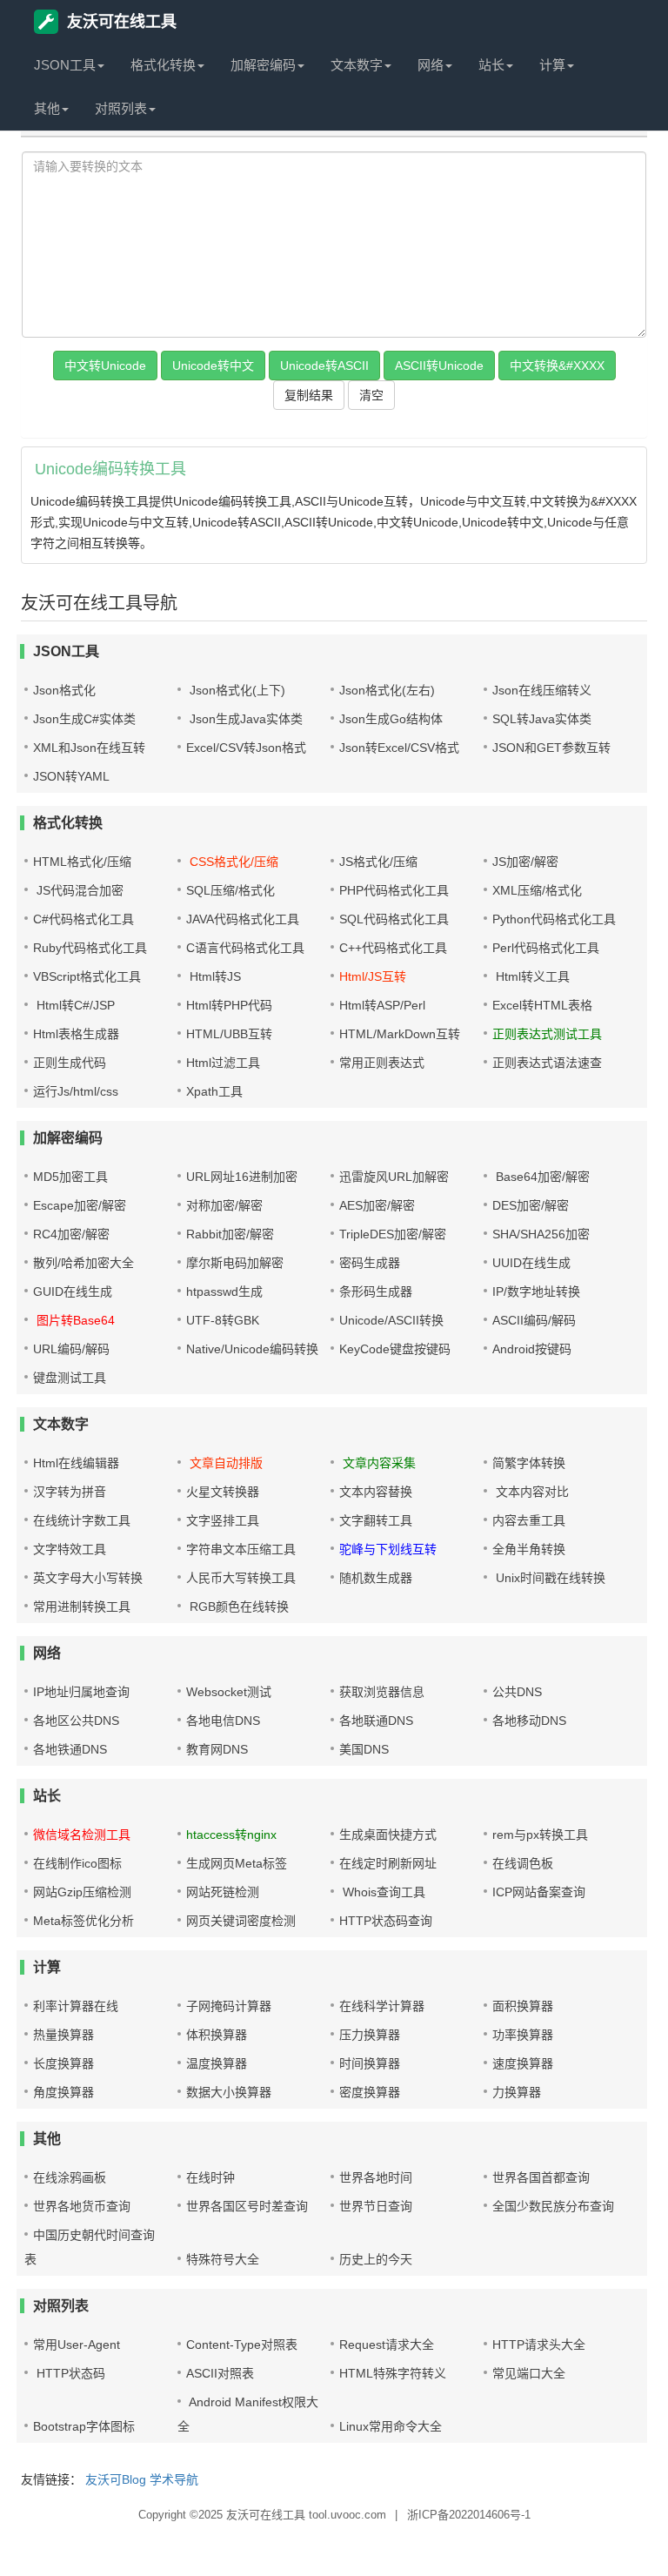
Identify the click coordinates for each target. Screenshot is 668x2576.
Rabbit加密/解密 (230, 1234)
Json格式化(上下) (236, 690)
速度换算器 (523, 2063)
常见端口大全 (529, 2373)
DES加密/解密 (531, 1205)
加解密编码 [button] (263, 65)
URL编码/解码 (71, 1349)
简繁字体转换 (529, 1463)
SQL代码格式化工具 (394, 919)
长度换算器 (63, 2063)
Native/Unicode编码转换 (252, 1349)
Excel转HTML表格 (542, 1005)
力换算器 (517, 2092)
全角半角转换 (529, 1549)
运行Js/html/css (76, 1091)
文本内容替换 (376, 1492)
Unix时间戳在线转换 (549, 1578)
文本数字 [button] (357, 65)
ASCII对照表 (220, 2373)
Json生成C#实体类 (84, 719)
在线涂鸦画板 (70, 2177)
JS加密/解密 (525, 862)
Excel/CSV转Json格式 (246, 748)
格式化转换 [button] (163, 65)
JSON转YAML (71, 776)
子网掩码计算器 (229, 2006)
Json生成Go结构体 (391, 719)
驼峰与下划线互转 (388, 1549)
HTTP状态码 (69, 2373)
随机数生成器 (376, 1578)
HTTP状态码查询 (386, 1921)
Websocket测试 (229, 1692)
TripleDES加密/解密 (393, 1234)
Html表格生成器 (76, 1034)
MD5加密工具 (70, 1177)
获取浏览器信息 (382, 1692)
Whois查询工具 (382, 1892)
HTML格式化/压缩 (82, 862)
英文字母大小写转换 (88, 1578)
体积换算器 (217, 2035)
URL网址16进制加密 (242, 1177)
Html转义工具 (531, 976)
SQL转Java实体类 (542, 719)
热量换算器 (63, 2035)
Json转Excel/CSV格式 (399, 748)
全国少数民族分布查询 (553, 2206)
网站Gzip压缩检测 (82, 1892)
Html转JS (214, 976)
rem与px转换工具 (540, 1835)
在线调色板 (523, 1863)
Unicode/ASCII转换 (391, 1320)
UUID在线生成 (531, 1263)
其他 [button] (47, 108)
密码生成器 (370, 1263)
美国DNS (364, 1749)
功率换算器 (523, 2035)
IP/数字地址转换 (536, 1291)
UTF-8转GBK (223, 1320)
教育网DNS (217, 1749)
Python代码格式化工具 (554, 919)
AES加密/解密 (377, 1205)
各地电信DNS (223, 1721)
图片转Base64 (74, 1320)
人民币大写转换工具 (241, 1578)
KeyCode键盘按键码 (395, 1349)
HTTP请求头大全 (539, 2345)
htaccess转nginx (231, 1835)
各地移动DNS (529, 1721)
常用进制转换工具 (82, 1607)
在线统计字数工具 (82, 1520)
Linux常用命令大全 (391, 2426)
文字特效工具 (70, 1549)
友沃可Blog (116, 2479)
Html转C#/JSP (74, 1005)
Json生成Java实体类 (244, 719)
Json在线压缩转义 (542, 690)
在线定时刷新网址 (388, 1863)
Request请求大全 (387, 2345)
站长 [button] (491, 65)
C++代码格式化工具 (393, 948)
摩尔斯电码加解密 (235, 1263)
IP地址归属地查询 (81, 1692)
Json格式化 (64, 690)
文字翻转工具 (376, 1520)
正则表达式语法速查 (547, 1063)
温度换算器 (217, 2063)
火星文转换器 (223, 1492)
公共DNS (517, 1692)
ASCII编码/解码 (534, 1320)
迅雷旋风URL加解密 (394, 1177)
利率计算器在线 (76, 2006)
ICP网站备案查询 (539, 1892)
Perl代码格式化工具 (546, 948)
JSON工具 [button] (65, 65)
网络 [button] (431, 65)
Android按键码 (532, 1349)
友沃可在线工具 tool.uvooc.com (306, 2515)
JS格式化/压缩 (378, 862)
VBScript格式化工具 (87, 976)
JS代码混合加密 (78, 890)
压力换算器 (370, 2035)
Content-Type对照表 (242, 2345)
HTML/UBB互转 (229, 1034)
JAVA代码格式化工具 (243, 919)
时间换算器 (370, 2063)
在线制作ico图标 (77, 1863)
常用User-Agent (77, 2345)
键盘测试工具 (70, 1378)
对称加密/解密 (224, 1205)
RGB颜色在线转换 (237, 1607)
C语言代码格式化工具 (245, 948)
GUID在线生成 (73, 1291)
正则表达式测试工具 (547, 1034)
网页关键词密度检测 (241, 1921)
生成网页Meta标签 (237, 1863)
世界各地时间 (376, 2177)
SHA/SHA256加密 (541, 1234)
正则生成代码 (70, 1063)
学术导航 (174, 2479)
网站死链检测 (223, 1892)
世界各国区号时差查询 (247, 2206)
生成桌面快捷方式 (388, 1835)
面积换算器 (523, 2006)
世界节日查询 (376, 2206)
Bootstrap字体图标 (84, 2426)
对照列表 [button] (121, 108)
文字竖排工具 (223, 1520)
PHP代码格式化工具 (394, 890)
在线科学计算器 (382, 2006)
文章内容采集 (377, 1463)
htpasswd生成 (224, 1291)
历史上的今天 (376, 2259)
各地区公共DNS (76, 1721)
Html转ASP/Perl (382, 1005)
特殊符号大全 (223, 2259)
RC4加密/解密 (71, 1234)
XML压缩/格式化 (537, 890)
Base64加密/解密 (541, 1177)
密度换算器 (370, 2092)
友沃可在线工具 (122, 22)
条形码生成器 (376, 1291)
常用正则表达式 (382, 1063)
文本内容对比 (531, 1492)
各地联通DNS (376, 1721)
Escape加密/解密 (80, 1205)
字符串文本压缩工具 (241, 1549)
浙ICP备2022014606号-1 (469, 2515)
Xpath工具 (214, 1091)
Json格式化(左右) (387, 690)
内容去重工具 (529, 1520)
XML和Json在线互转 (89, 748)
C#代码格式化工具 (83, 919)
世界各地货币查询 (82, 2206)
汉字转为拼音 (70, 1492)
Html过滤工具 (223, 1063)
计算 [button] (552, 65)
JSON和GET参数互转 (551, 748)
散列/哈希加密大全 (83, 1263)
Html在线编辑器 (76, 1463)
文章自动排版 (224, 1463)
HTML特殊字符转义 (393, 2373)
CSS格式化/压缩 (232, 862)
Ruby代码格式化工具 (90, 948)
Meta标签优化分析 (83, 1921)
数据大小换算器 (229, 2092)
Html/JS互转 (373, 976)
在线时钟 (210, 2177)
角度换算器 (63, 2092)
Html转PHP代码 (229, 1005)
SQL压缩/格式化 (230, 890)
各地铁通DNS (70, 1749)
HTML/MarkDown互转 (400, 1034)
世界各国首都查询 (541, 2177)
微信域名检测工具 (82, 1835)
